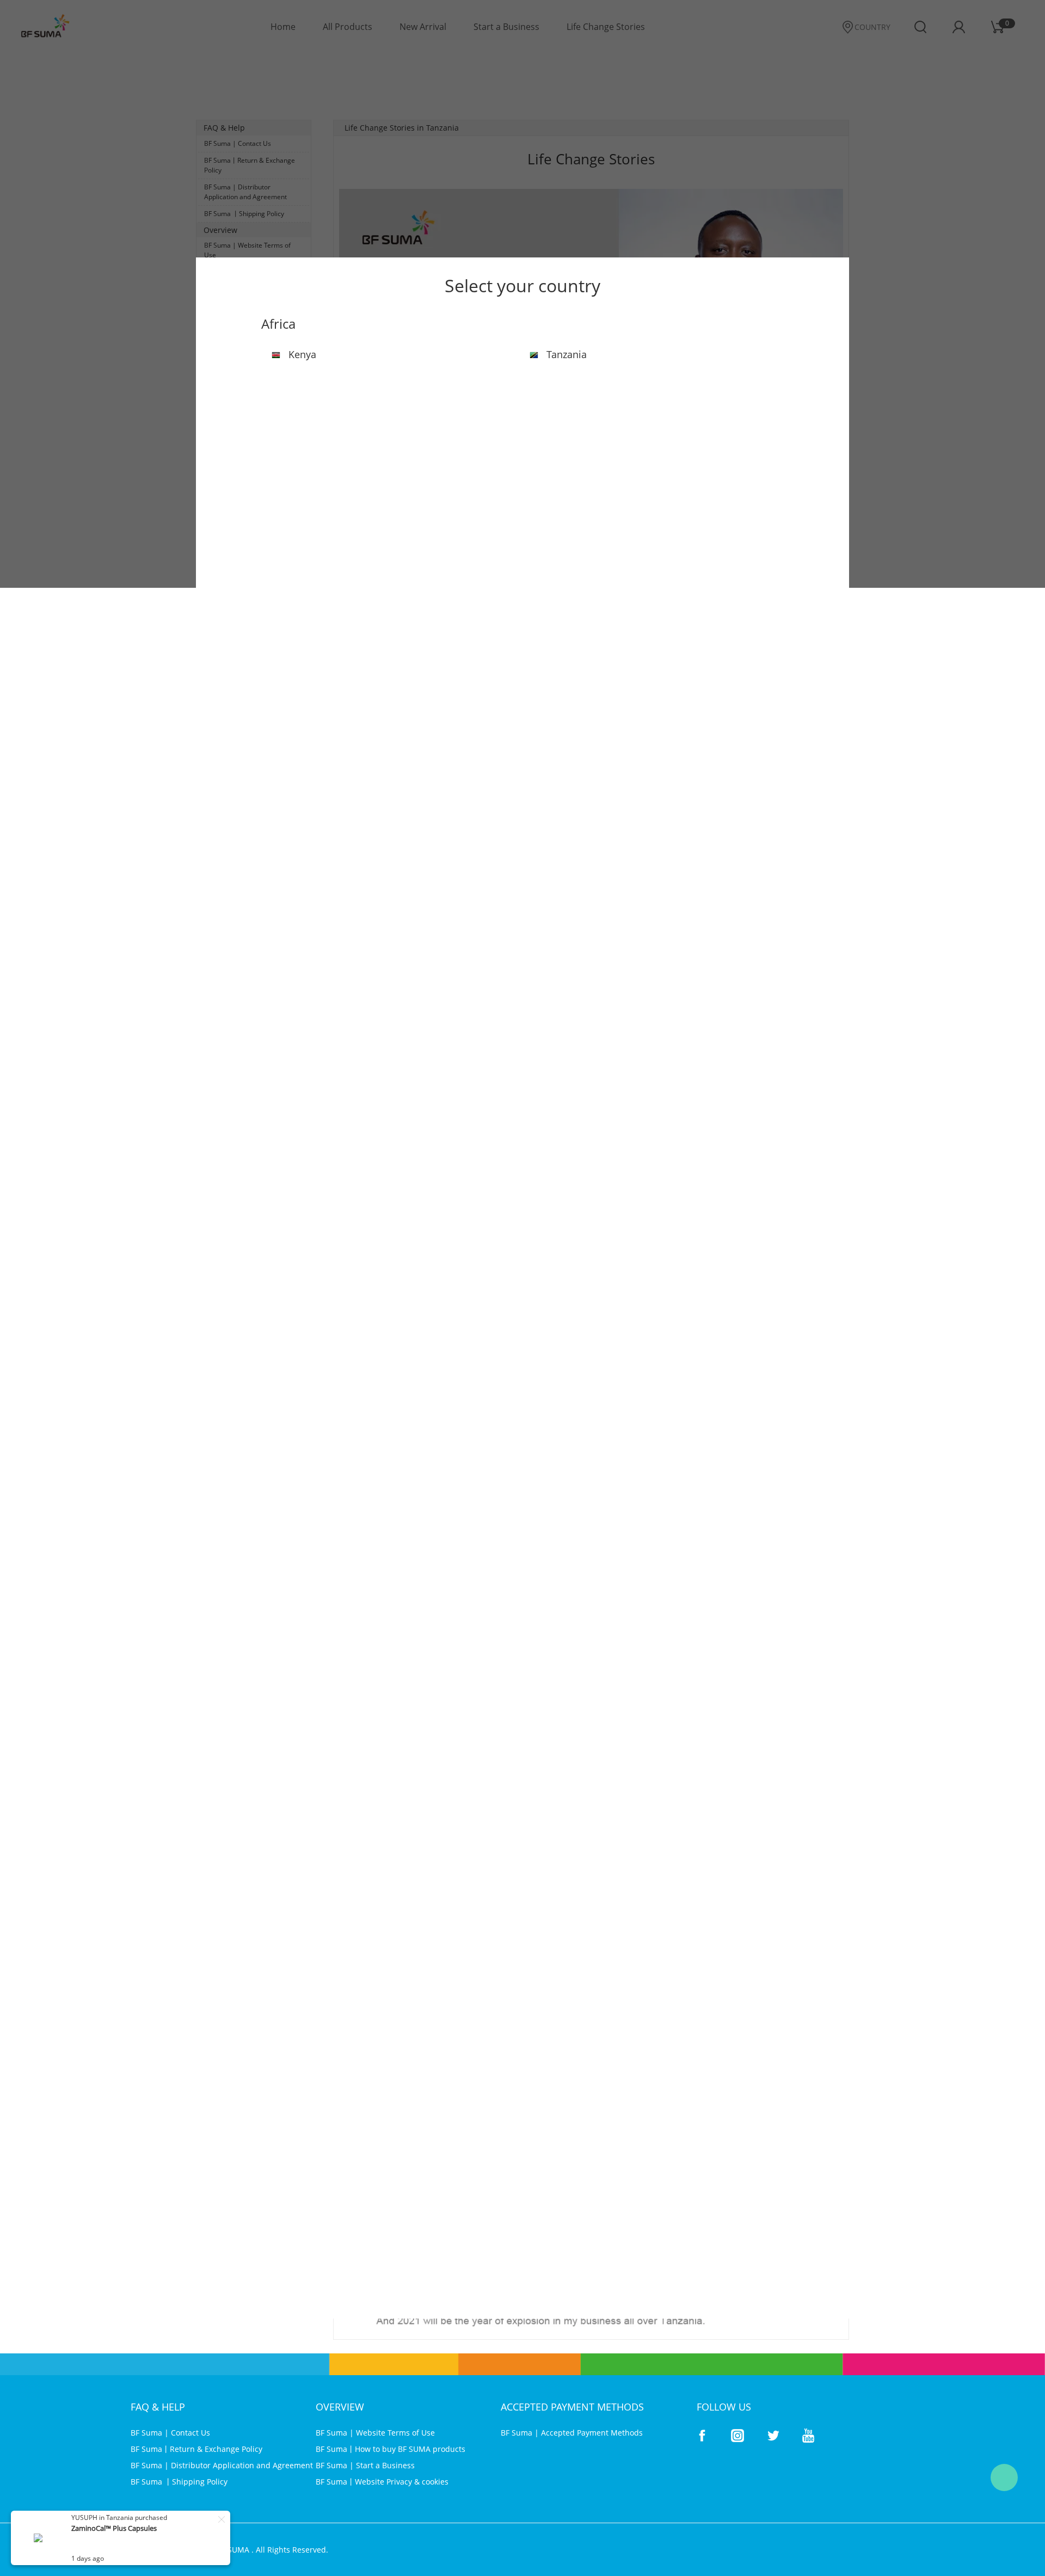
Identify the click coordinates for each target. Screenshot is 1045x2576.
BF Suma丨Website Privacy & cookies (382, 2482)
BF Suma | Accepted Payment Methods (572, 2433)
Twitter (773, 2436)
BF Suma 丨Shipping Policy (179, 2482)
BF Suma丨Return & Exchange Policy (196, 2449)
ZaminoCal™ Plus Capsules (114, 2528)
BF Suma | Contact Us (170, 2433)
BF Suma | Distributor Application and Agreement (222, 2465)
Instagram (737, 2436)
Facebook (702, 2436)
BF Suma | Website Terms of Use (375, 2433)
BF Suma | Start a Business (365, 2465)
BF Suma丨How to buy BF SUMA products (391, 2449)
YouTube (808, 2436)
